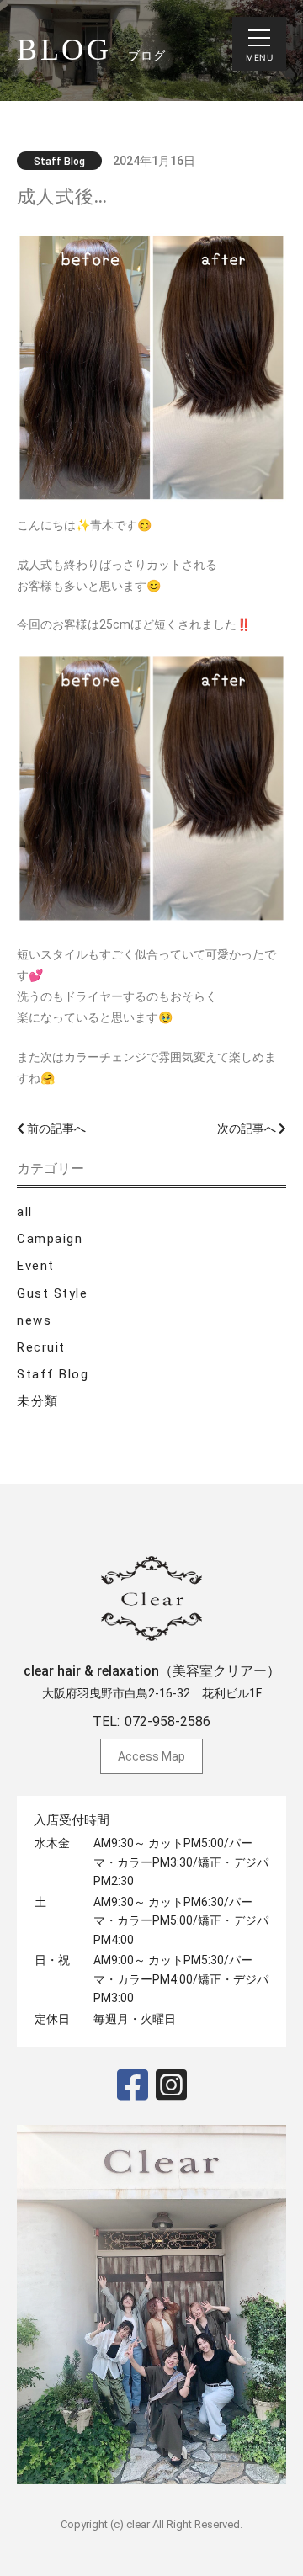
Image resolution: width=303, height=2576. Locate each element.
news (34, 1320)
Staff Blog (53, 1374)
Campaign (50, 1239)
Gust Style (52, 1293)
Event (36, 1266)
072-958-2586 (167, 1721)
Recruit (41, 1347)
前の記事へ (55, 1129)
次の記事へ (248, 1129)
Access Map (151, 1756)
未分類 (38, 1401)
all (25, 1212)
